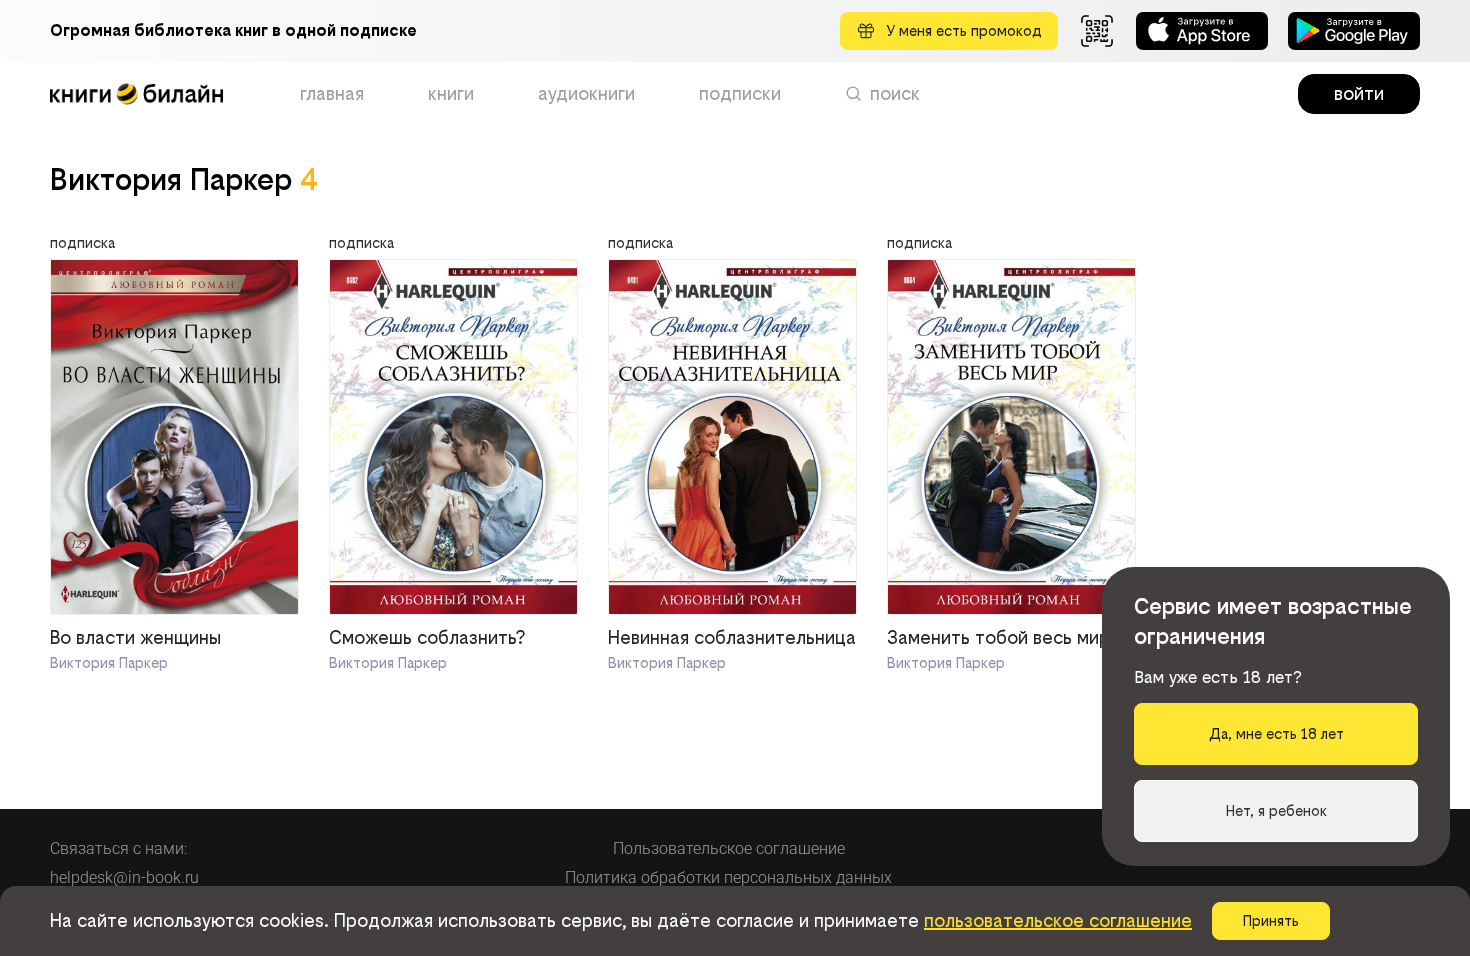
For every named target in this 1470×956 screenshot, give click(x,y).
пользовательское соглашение (1058, 920)
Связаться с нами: (118, 848)
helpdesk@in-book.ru (124, 877)
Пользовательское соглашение (729, 848)
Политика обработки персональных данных (728, 877)
